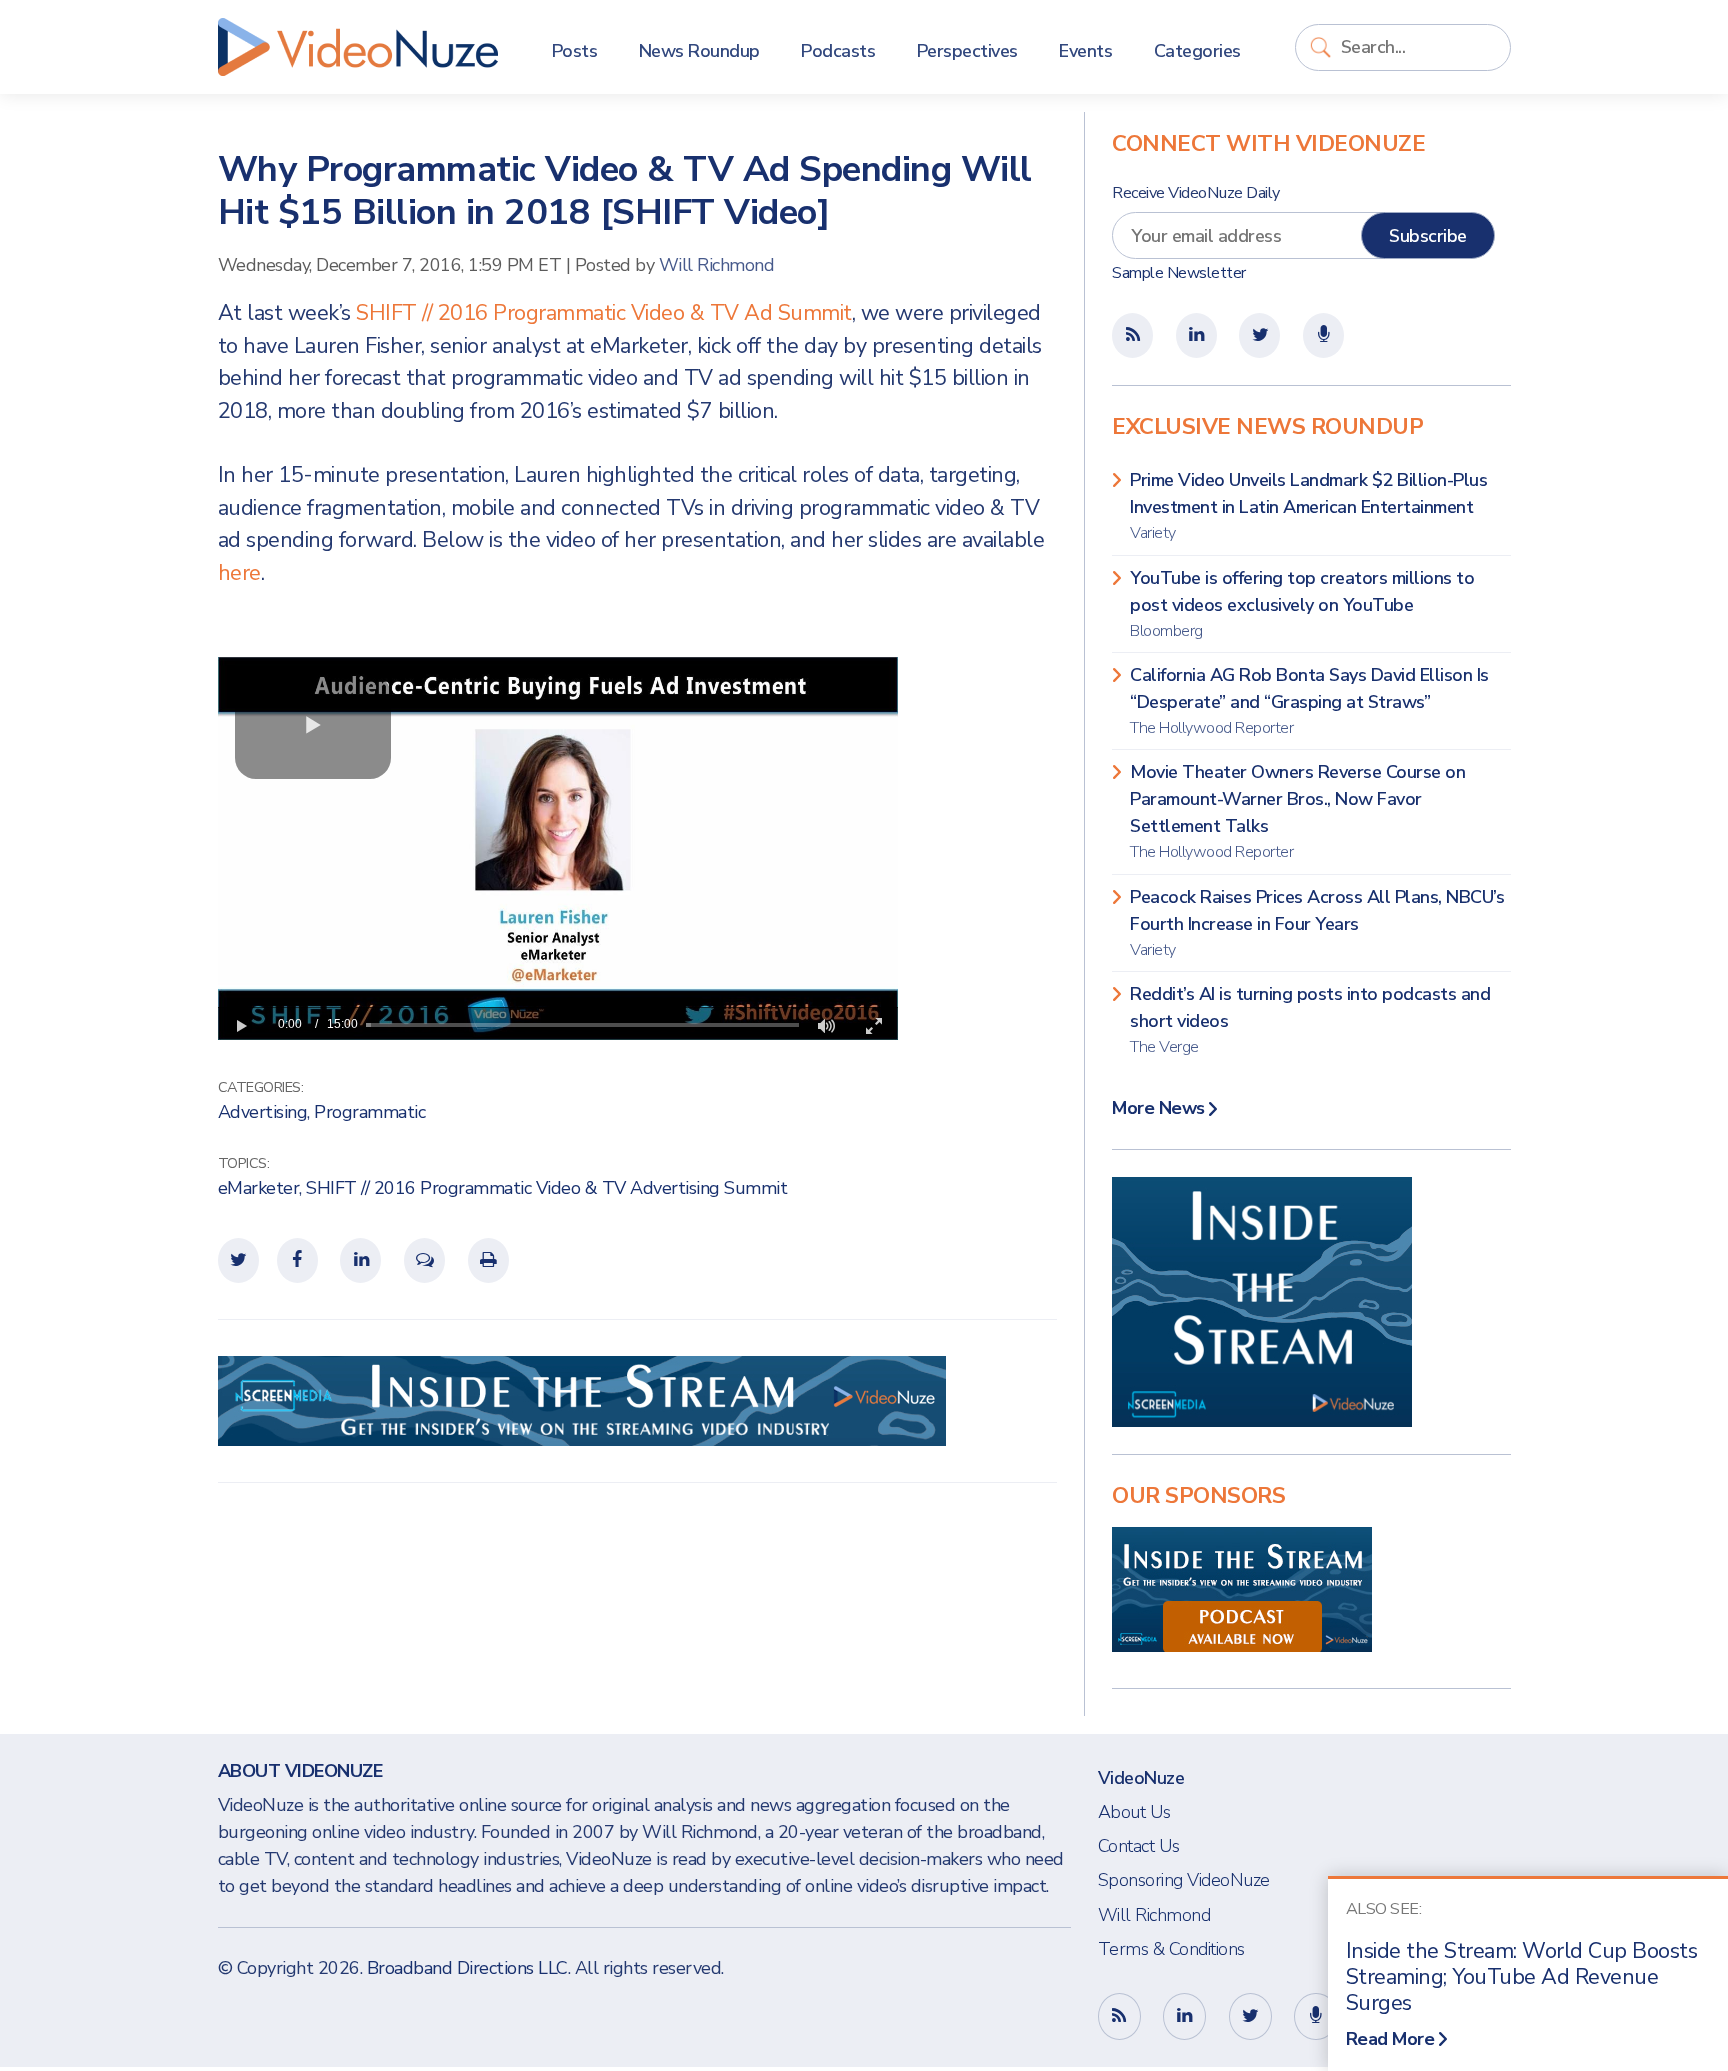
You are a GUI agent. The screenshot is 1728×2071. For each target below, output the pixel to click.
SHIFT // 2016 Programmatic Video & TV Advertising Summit (546, 1188)
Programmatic (369, 1112)
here (239, 573)
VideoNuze (1141, 1778)
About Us (1134, 1812)
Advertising (263, 1112)
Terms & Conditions (1171, 1949)
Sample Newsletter (1179, 273)
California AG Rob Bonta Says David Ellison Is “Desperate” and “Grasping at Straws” (1309, 701)
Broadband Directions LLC (467, 1968)
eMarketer (259, 1188)
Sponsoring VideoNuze (1184, 1880)
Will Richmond (717, 265)
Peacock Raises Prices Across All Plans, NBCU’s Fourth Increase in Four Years (1317, 923)
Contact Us (1139, 1846)
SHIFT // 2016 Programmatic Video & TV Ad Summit (604, 313)
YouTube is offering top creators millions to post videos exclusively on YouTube (1302, 604)
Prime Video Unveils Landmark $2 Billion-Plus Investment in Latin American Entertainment (1308, 506)
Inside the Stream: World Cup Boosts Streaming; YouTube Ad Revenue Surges (1522, 1977)
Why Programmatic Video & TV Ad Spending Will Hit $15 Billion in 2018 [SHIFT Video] (625, 191)
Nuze (358, 47)
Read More (1390, 2039)
